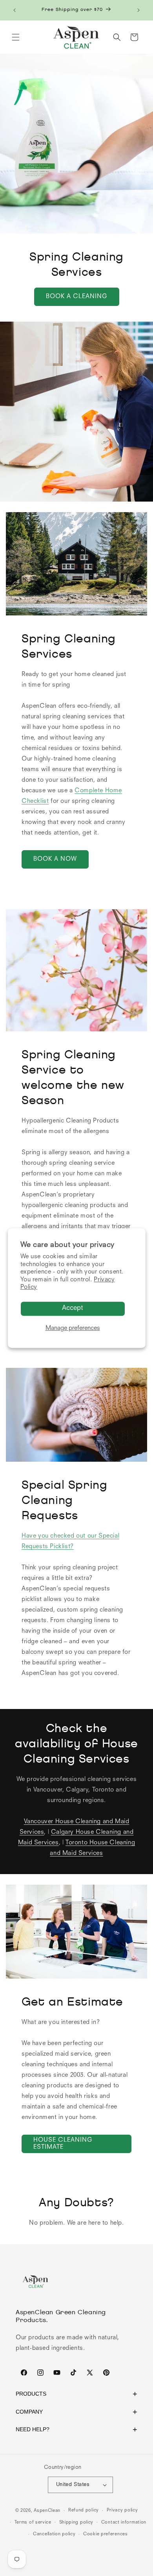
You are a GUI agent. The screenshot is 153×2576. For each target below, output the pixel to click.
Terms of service (33, 2523)
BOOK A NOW (55, 859)
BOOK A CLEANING (77, 297)
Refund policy (84, 2510)
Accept (73, 1308)
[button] (16, 37)
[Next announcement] (138, 10)
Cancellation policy (54, 2534)
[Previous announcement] (15, 10)
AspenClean (47, 2511)
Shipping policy (76, 2523)
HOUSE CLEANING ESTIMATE (63, 2144)
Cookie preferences (106, 2534)
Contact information (124, 2523)
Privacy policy (122, 2510)
